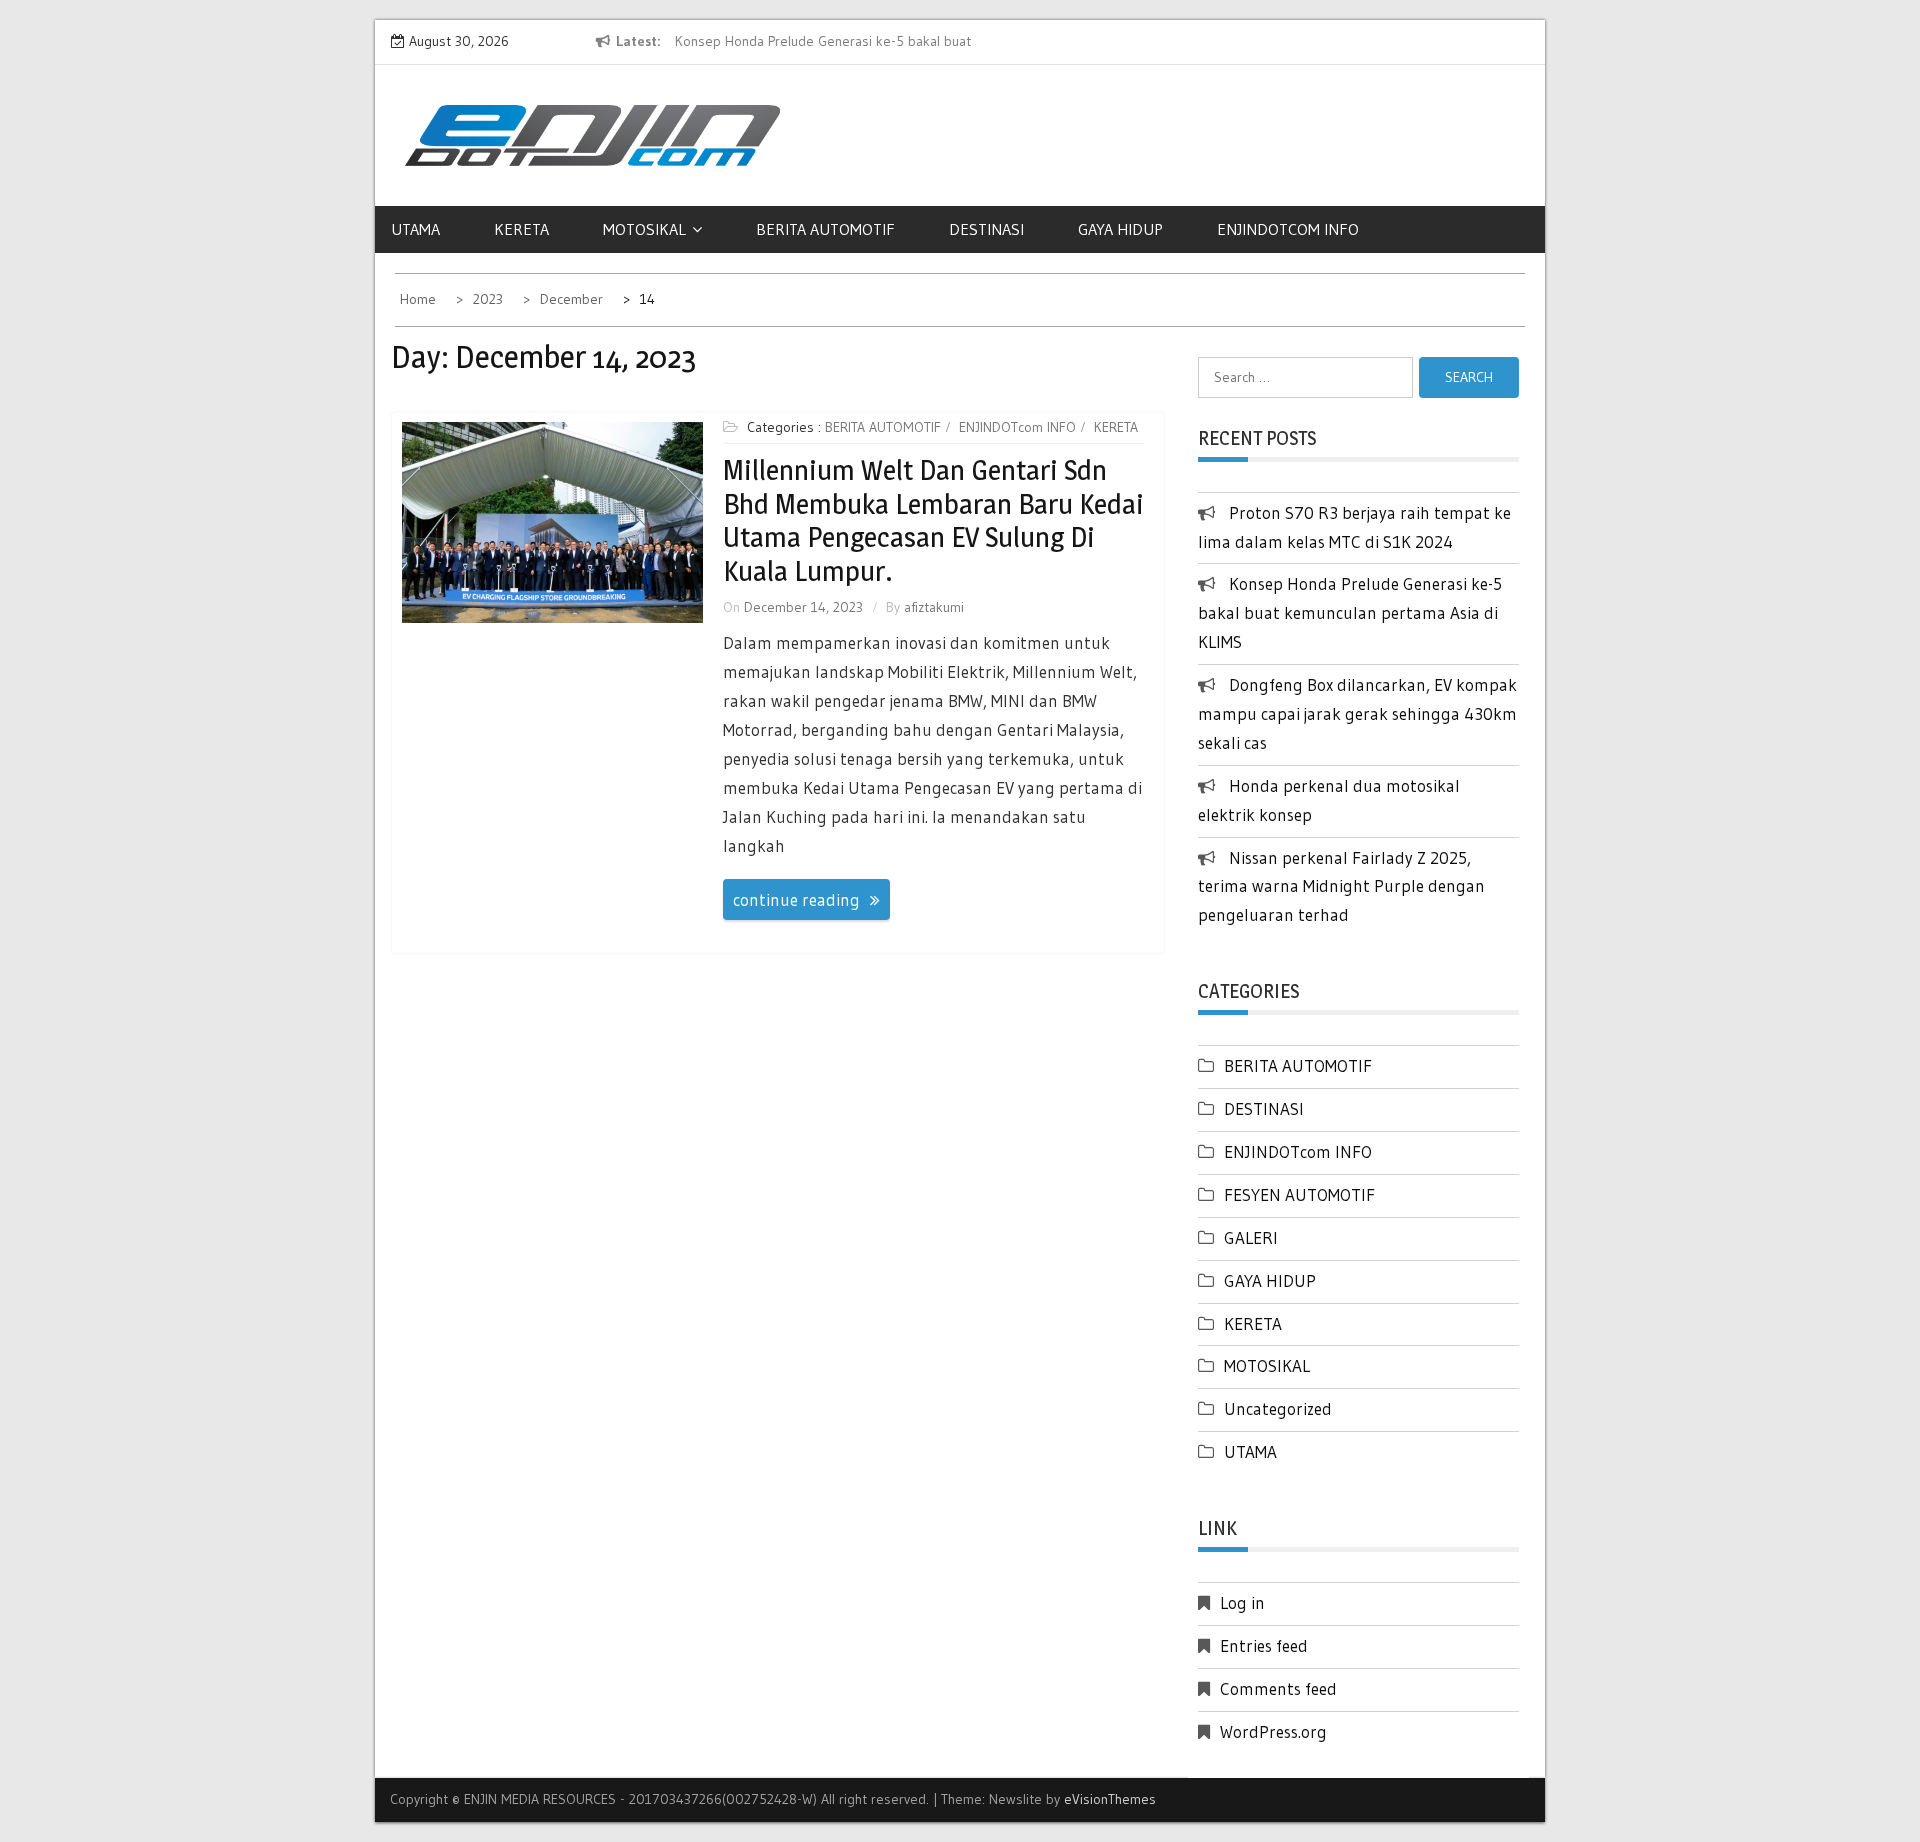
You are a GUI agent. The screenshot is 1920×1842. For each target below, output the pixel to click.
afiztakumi (934, 607)
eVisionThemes (1110, 1799)
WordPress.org (1273, 1731)
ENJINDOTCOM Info (1288, 229)
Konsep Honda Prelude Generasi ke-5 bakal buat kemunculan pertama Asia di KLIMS (1350, 612)
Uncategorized (1278, 1408)
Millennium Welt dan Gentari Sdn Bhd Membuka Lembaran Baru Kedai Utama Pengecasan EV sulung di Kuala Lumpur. (933, 520)
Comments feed (1278, 1688)
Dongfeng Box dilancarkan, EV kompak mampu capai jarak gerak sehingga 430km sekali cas (1357, 713)
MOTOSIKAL (644, 229)
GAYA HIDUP (1120, 229)
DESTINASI (986, 229)
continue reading (796, 899)
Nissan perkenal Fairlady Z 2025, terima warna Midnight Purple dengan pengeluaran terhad (1341, 886)
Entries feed (1264, 1645)
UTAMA (415, 229)
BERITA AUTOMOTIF (825, 229)
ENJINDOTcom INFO (1017, 427)
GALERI (1251, 1237)
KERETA (521, 229)
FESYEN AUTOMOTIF (1299, 1194)
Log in (1242, 1602)
